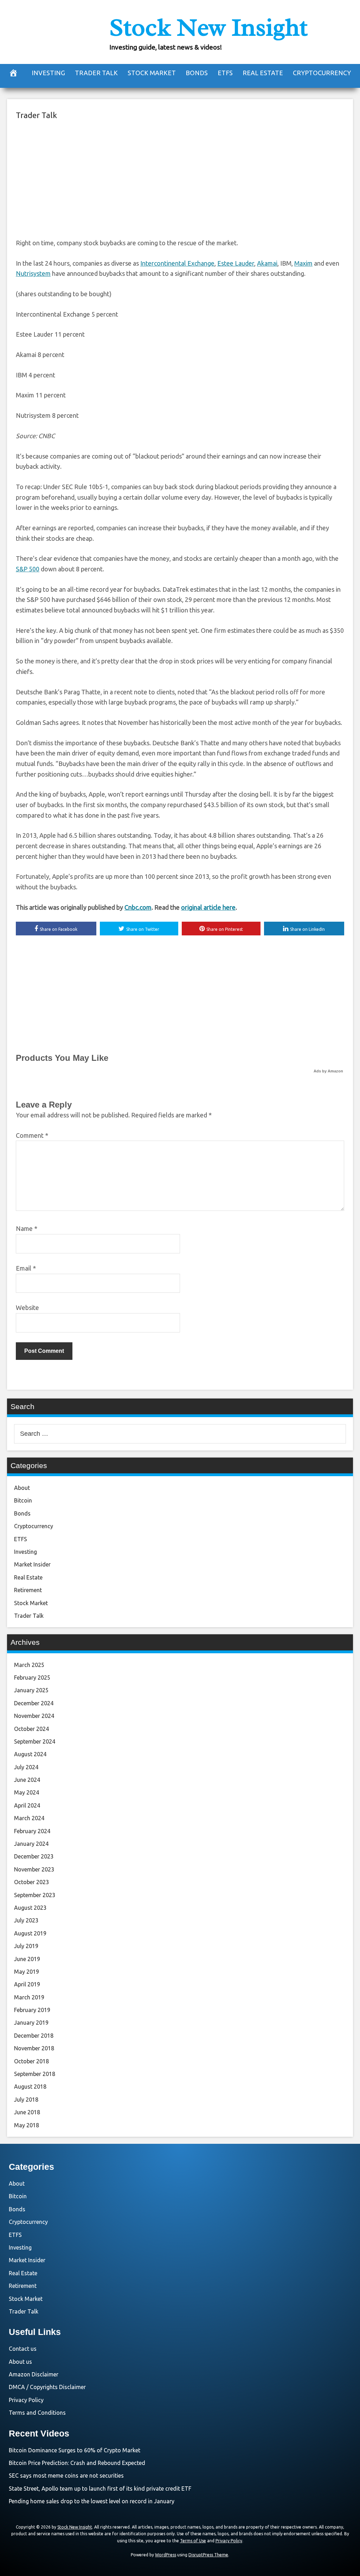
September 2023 (35, 1895)
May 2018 (27, 2125)
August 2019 (30, 1933)
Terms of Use (193, 2541)
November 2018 (34, 2048)
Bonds (197, 73)
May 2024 (27, 1792)
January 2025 (31, 1690)
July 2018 (26, 2100)
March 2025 (29, 1665)
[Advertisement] (180, 178)
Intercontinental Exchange (177, 263)
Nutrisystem (33, 273)
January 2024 (31, 1844)
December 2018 (34, 2036)
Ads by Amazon (328, 1071)
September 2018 (35, 2074)
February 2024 (32, 1831)
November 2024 (34, 1716)
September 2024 (35, 1741)
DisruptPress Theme (208, 2555)
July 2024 (26, 1767)
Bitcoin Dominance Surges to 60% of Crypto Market (75, 2450)
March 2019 (29, 1997)
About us (20, 2362)
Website (27, 1308)
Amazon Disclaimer (34, 2374)
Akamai (267, 263)
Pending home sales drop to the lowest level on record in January (92, 2501)
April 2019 (27, 1984)
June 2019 (27, 1959)
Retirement (28, 1590)
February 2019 (32, 2010)
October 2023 (31, 1882)
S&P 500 (28, 569)
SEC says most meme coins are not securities (66, 2476)
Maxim (303, 263)
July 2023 (26, 1920)
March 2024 (29, 1818)
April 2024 (27, 1805)
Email (26, 1268)
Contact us (23, 2349)
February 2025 (32, 1678)
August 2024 (30, 1754)
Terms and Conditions (37, 2413)
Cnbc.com (138, 907)
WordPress (166, 2555)
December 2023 (34, 1856)
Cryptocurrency (322, 73)
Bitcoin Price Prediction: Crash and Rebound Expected (77, 2463)
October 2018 (31, 2061)
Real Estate (263, 73)
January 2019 (31, 2023)
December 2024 (34, 1703)
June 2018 (27, 2112)
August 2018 (30, 2087)
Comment (32, 1135)
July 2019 (26, 1946)
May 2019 (27, 1972)
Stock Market (152, 73)
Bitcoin (23, 1500)
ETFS (225, 73)
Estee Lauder (236, 263)
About (22, 1488)
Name (27, 1228)
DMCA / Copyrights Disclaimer (47, 2387)
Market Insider (32, 1564)
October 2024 (31, 1729)
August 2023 (30, 1908)
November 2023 (34, 1869)
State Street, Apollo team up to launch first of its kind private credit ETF (100, 2489)
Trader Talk (96, 73)
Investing (48, 73)
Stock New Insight (208, 27)
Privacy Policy (26, 2400)
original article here (208, 907)
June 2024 (27, 1780)
